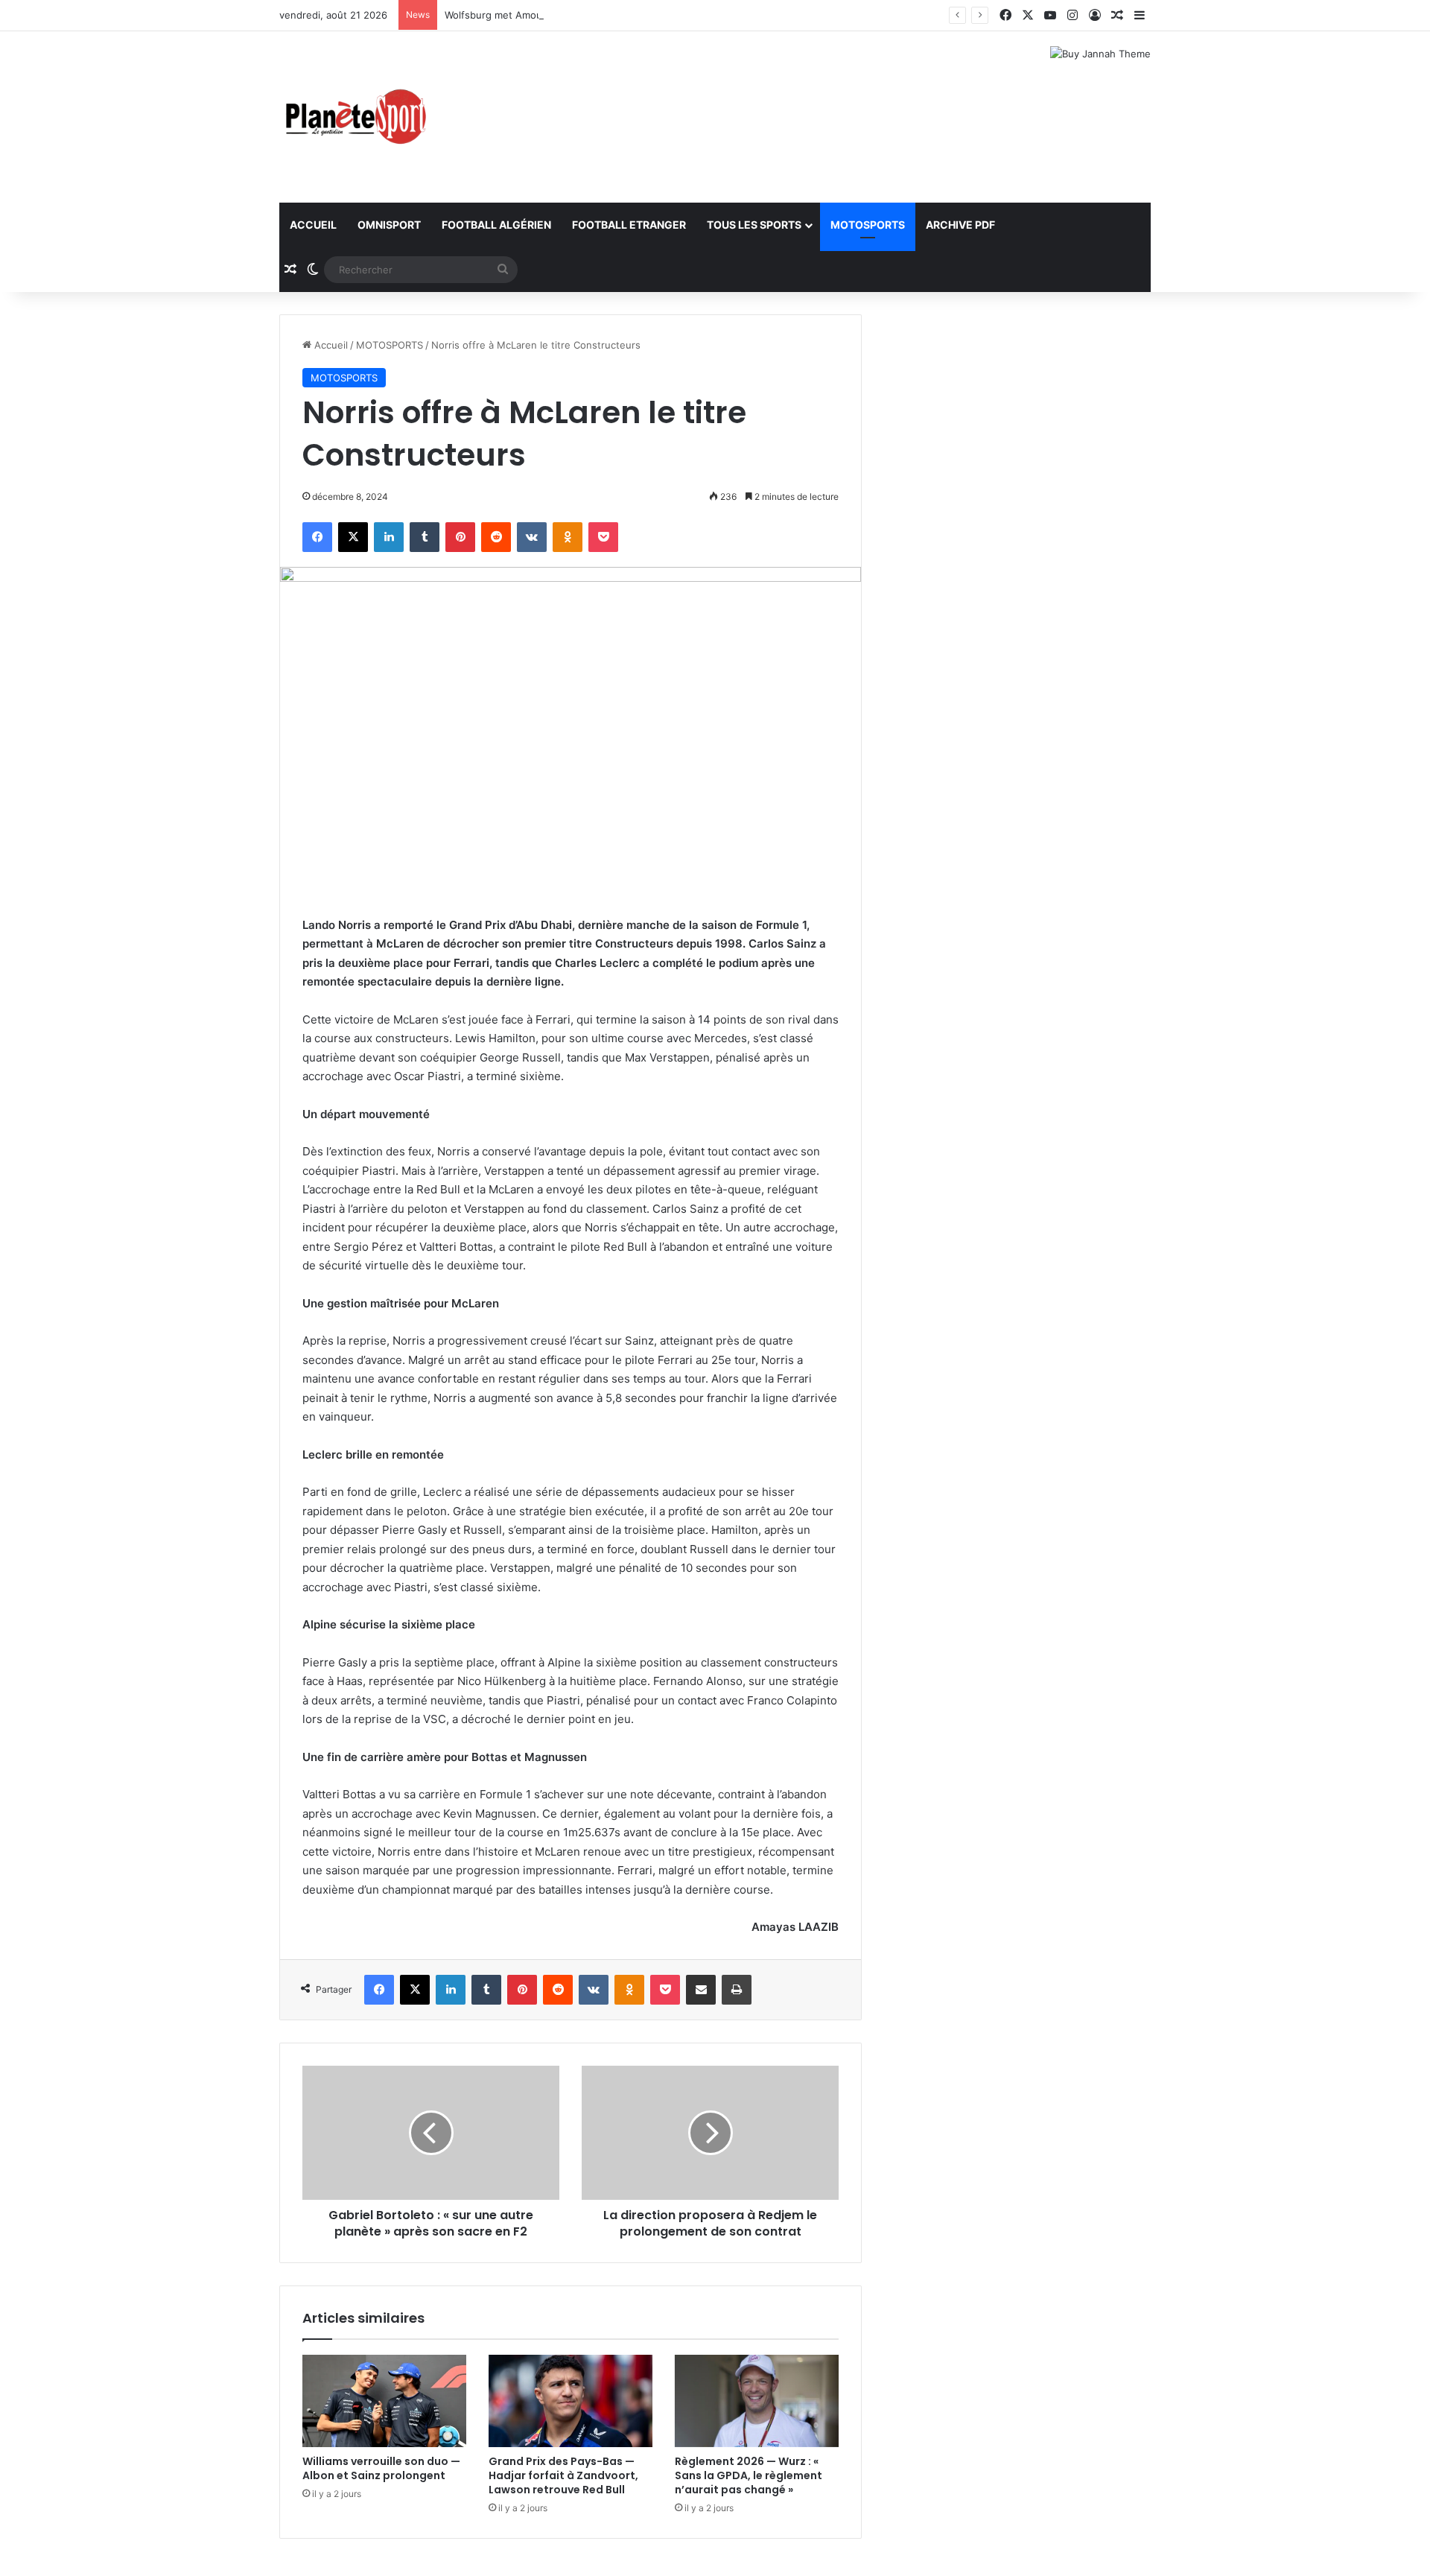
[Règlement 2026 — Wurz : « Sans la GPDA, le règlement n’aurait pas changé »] (757, 2401)
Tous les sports (754, 225)
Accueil (313, 225)
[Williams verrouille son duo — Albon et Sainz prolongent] (384, 2401)
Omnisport (389, 225)
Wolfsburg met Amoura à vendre (520, 15)
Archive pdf (960, 225)
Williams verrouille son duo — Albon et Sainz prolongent (381, 2468)
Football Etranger (629, 225)
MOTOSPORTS (868, 225)
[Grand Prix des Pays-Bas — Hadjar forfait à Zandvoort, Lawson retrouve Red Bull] (571, 2401)
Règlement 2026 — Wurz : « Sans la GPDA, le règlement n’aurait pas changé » (749, 2475)
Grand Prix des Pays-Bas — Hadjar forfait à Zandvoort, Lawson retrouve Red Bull (563, 2475)
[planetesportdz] (354, 117)
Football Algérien (496, 225)
